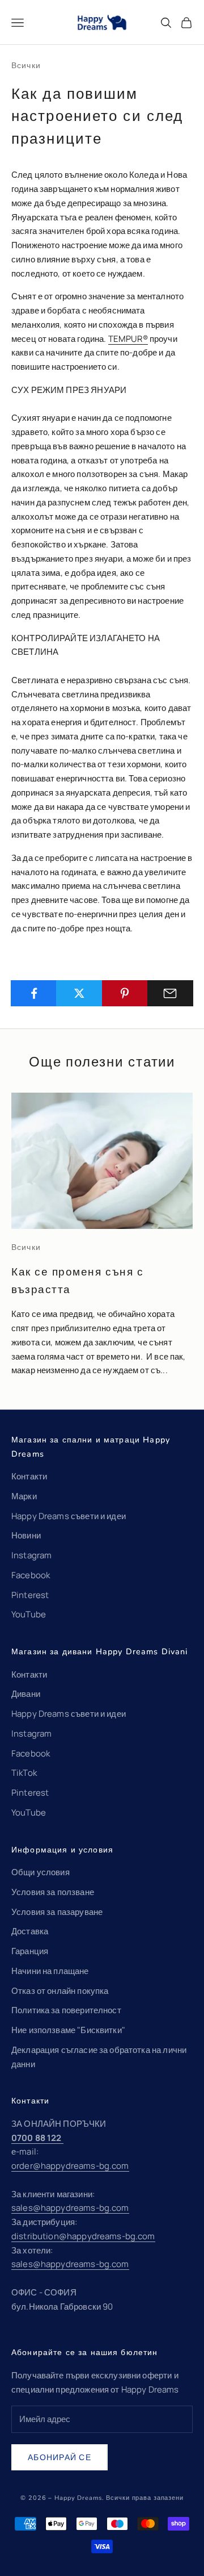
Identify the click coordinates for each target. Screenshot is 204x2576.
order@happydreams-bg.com (70, 2166)
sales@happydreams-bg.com (70, 2208)
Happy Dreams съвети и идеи (69, 1516)
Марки (24, 1496)
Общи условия (41, 1872)
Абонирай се (59, 2457)
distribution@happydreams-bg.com (83, 2236)
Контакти (29, 1476)
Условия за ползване (53, 1892)
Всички (26, 65)
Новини (26, 1535)
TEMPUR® (128, 339)
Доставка (30, 1931)
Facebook (31, 1575)
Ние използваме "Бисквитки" (68, 2030)
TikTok (24, 1773)
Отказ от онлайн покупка (60, 1991)
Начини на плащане (50, 1971)
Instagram (31, 1555)
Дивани (26, 1694)
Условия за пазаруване (57, 1912)
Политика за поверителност (66, 2010)
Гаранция (30, 1951)
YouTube (29, 1614)
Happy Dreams (78, 2498)
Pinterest (30, 1595)
